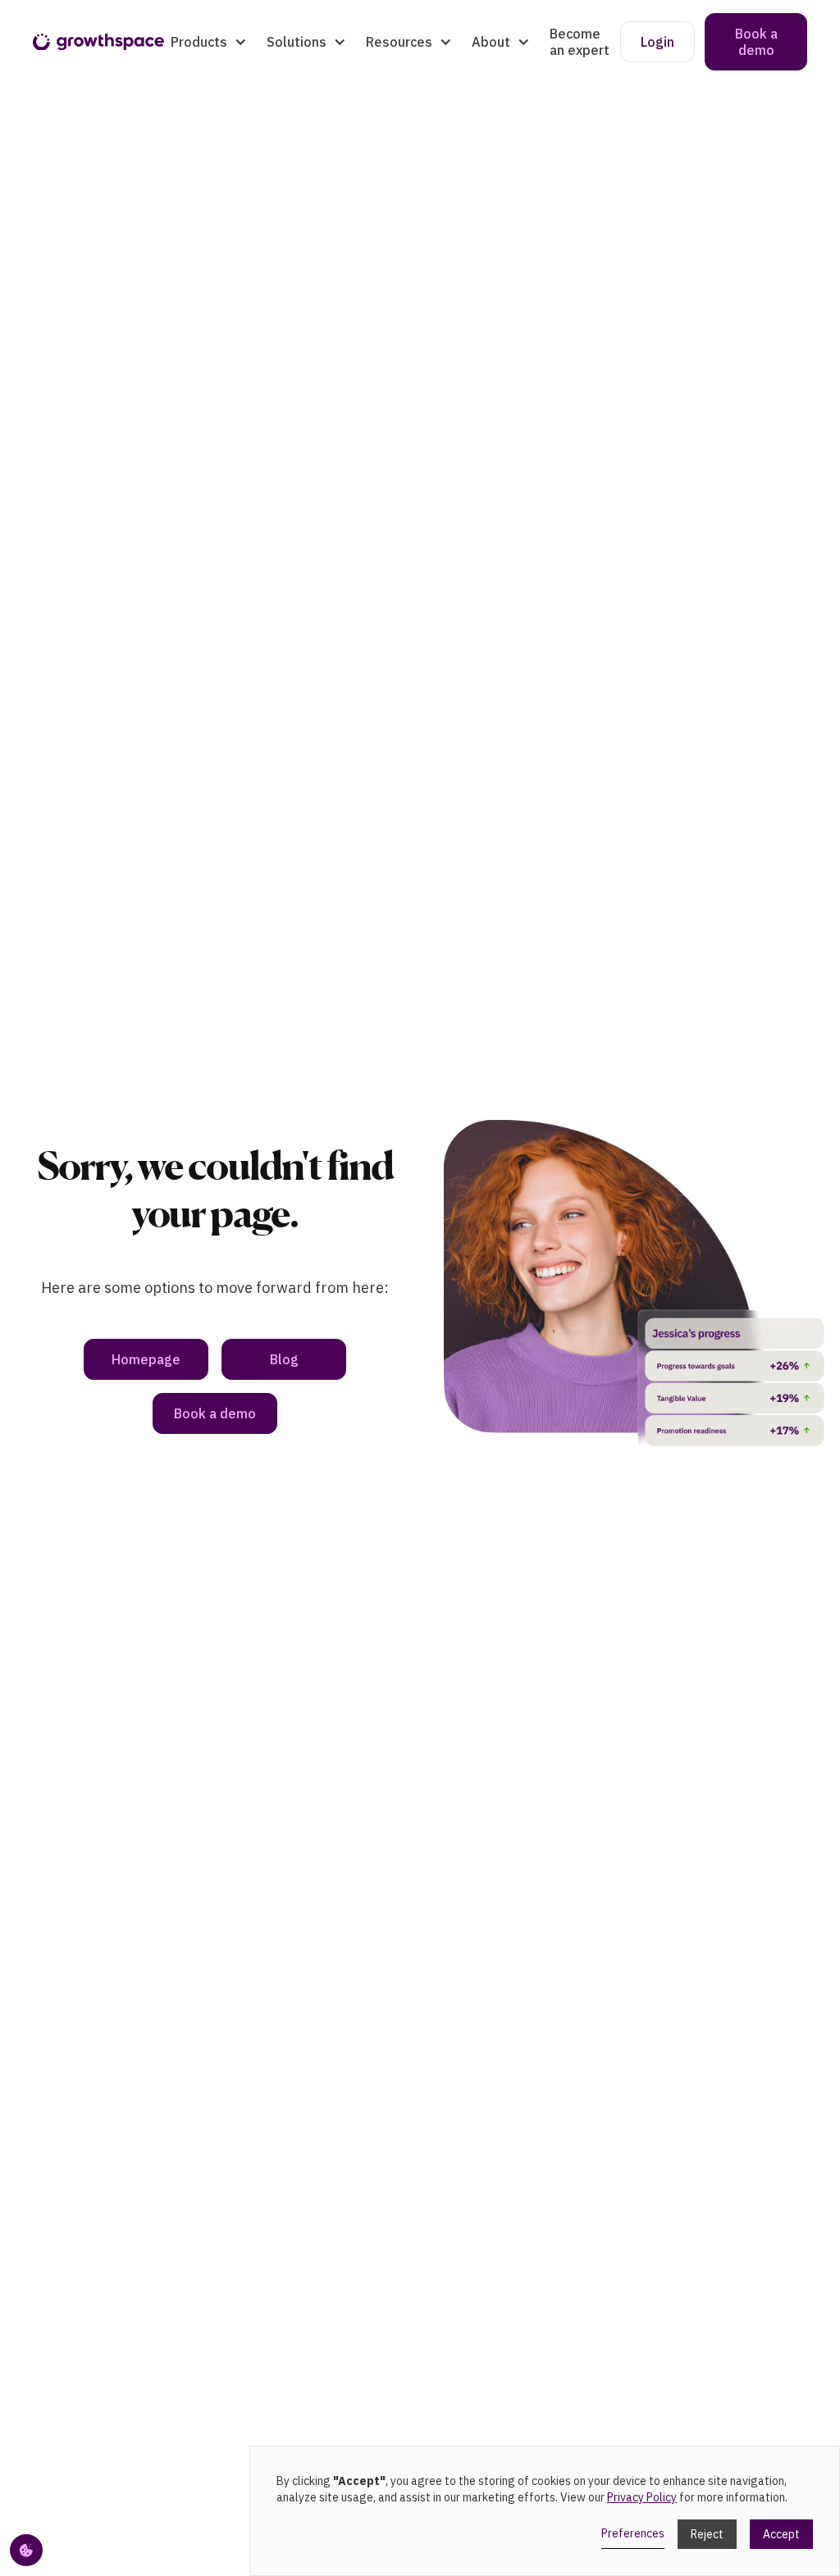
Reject (707, 2534)
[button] (209, 42)
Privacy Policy (642, 2497)
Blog (284, 1359)
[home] (98, 42)
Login (657, 42)
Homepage (146, 1359)
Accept (781, 2534)
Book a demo (756, 42)
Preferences (633, 2533)
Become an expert (580, 42)
